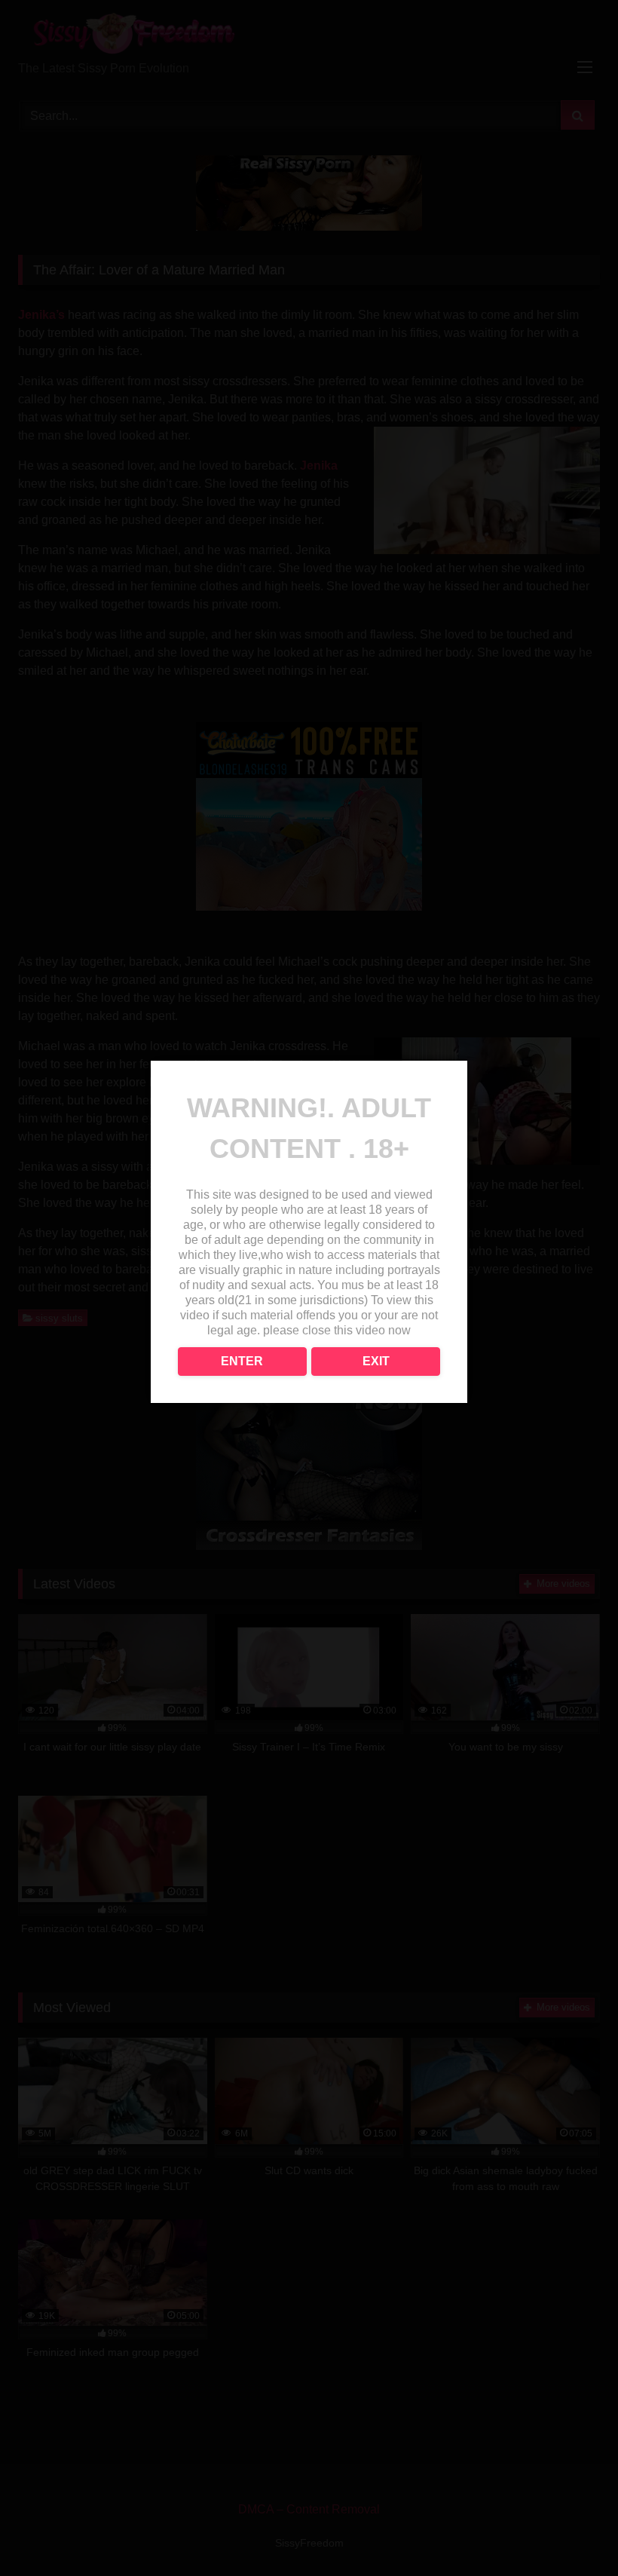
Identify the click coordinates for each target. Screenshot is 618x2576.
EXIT (376, 1361)
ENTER (242, 1361)
